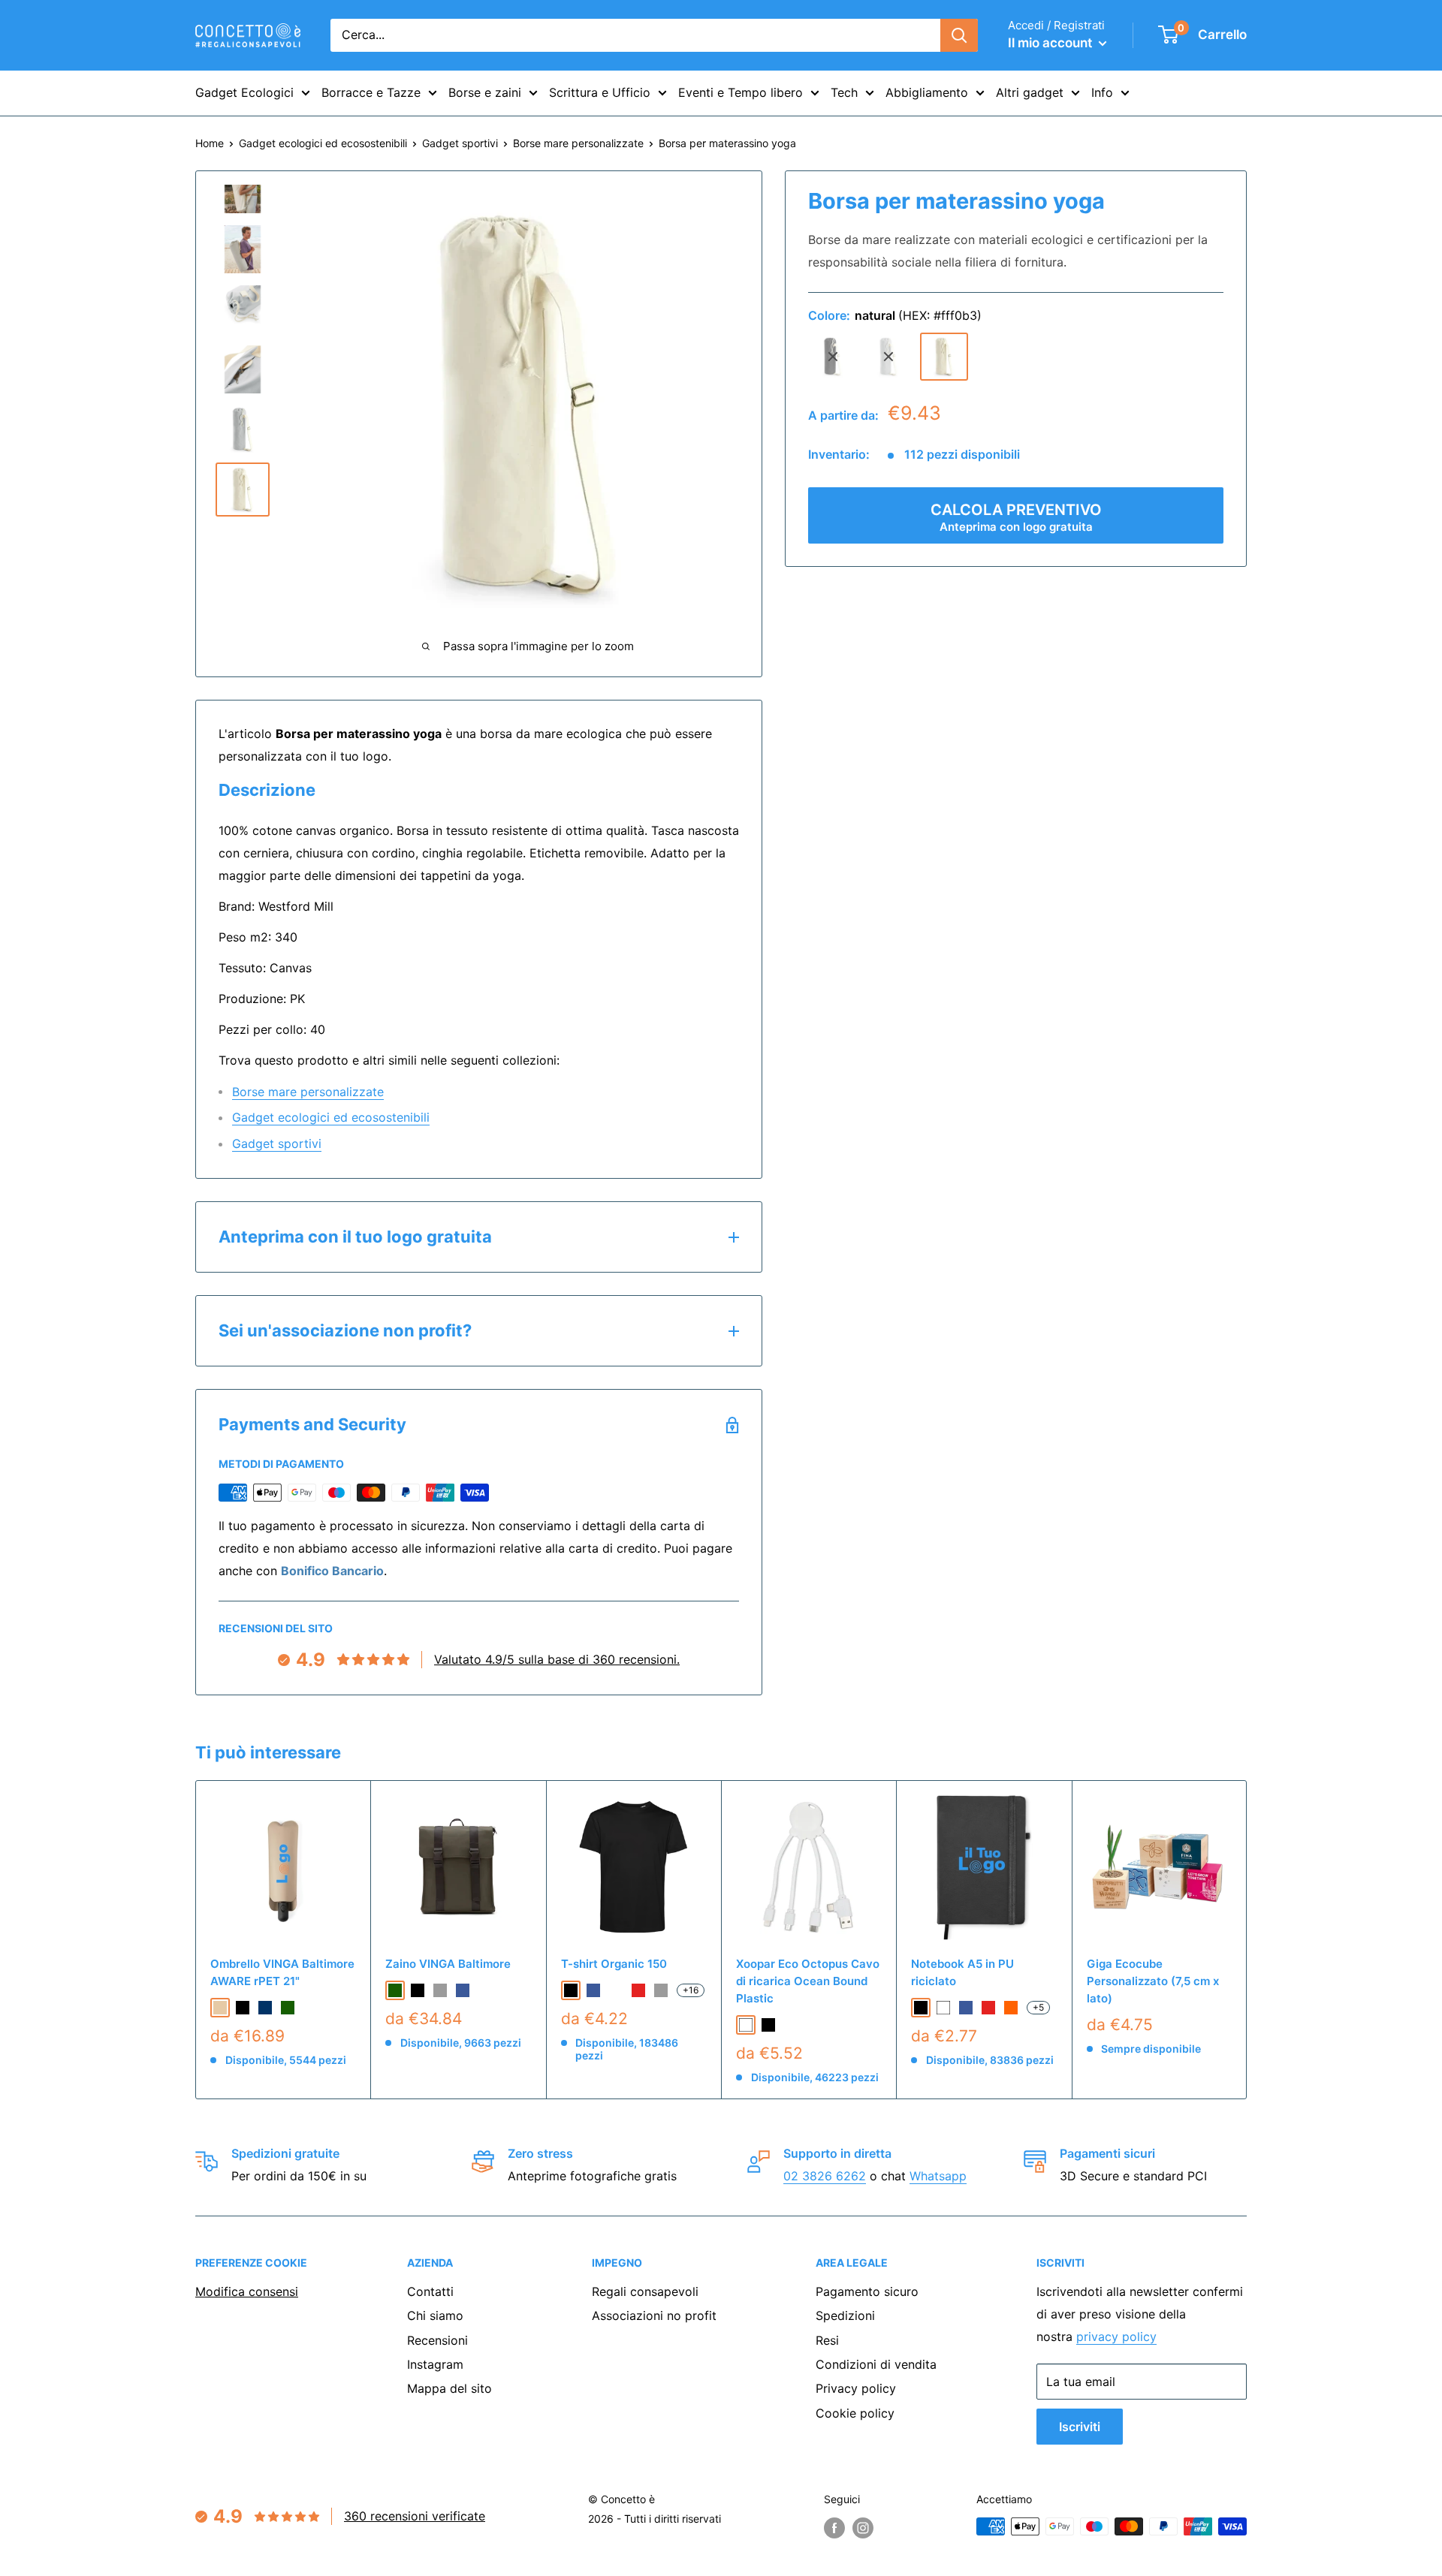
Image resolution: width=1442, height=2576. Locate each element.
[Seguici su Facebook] (834, 2528)
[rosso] (638, 1990)
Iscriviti (1080, 2427)
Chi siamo (435, 2315)
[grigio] (888, 357)
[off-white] (616, 1990)
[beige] (220, 2008)
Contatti (430, 2291)
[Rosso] (988, 2008)
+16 (691, 1990)
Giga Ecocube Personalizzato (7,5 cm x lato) (1153, 1981)
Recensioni (437, 2340)
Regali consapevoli (645, 2291)
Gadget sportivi (460, 143)
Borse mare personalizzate (578, 143)
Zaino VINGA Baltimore (448, 1964)
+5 (1038, 2007)
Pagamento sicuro (867, 2291)
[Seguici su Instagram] (863, 2528)
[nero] (833, 357)
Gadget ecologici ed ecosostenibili (323, 143)
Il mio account (1051, 43)
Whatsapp (938, 2176)
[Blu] (966, 2008)
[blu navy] (265, 2008)
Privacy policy (856, 2388)
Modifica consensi (247, 2291)
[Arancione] (1011, 2008)
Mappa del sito (449, 2388)
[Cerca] (959, 35)
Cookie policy (855, 2413)
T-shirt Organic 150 (614, 1964)
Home (210, 143)
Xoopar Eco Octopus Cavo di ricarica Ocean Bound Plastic (808, 1981)
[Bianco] (746, 2025)
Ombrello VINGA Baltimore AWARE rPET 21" (282, 1972)
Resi (827, 2340)
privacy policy (1116, 2336)
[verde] (288, 2008)
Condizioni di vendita (876, 2364)
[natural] (944, 357)
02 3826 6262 (825, 2176)
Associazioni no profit (654, 2315)
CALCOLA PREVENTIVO (1016, 517)
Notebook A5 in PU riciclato (962, 1972)
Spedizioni (845, 2315)
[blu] (463, 1990)
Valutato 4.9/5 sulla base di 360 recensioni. (557, 1659)
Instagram (435, 2364)
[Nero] (768, 2025)
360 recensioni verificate (415, 2516)
